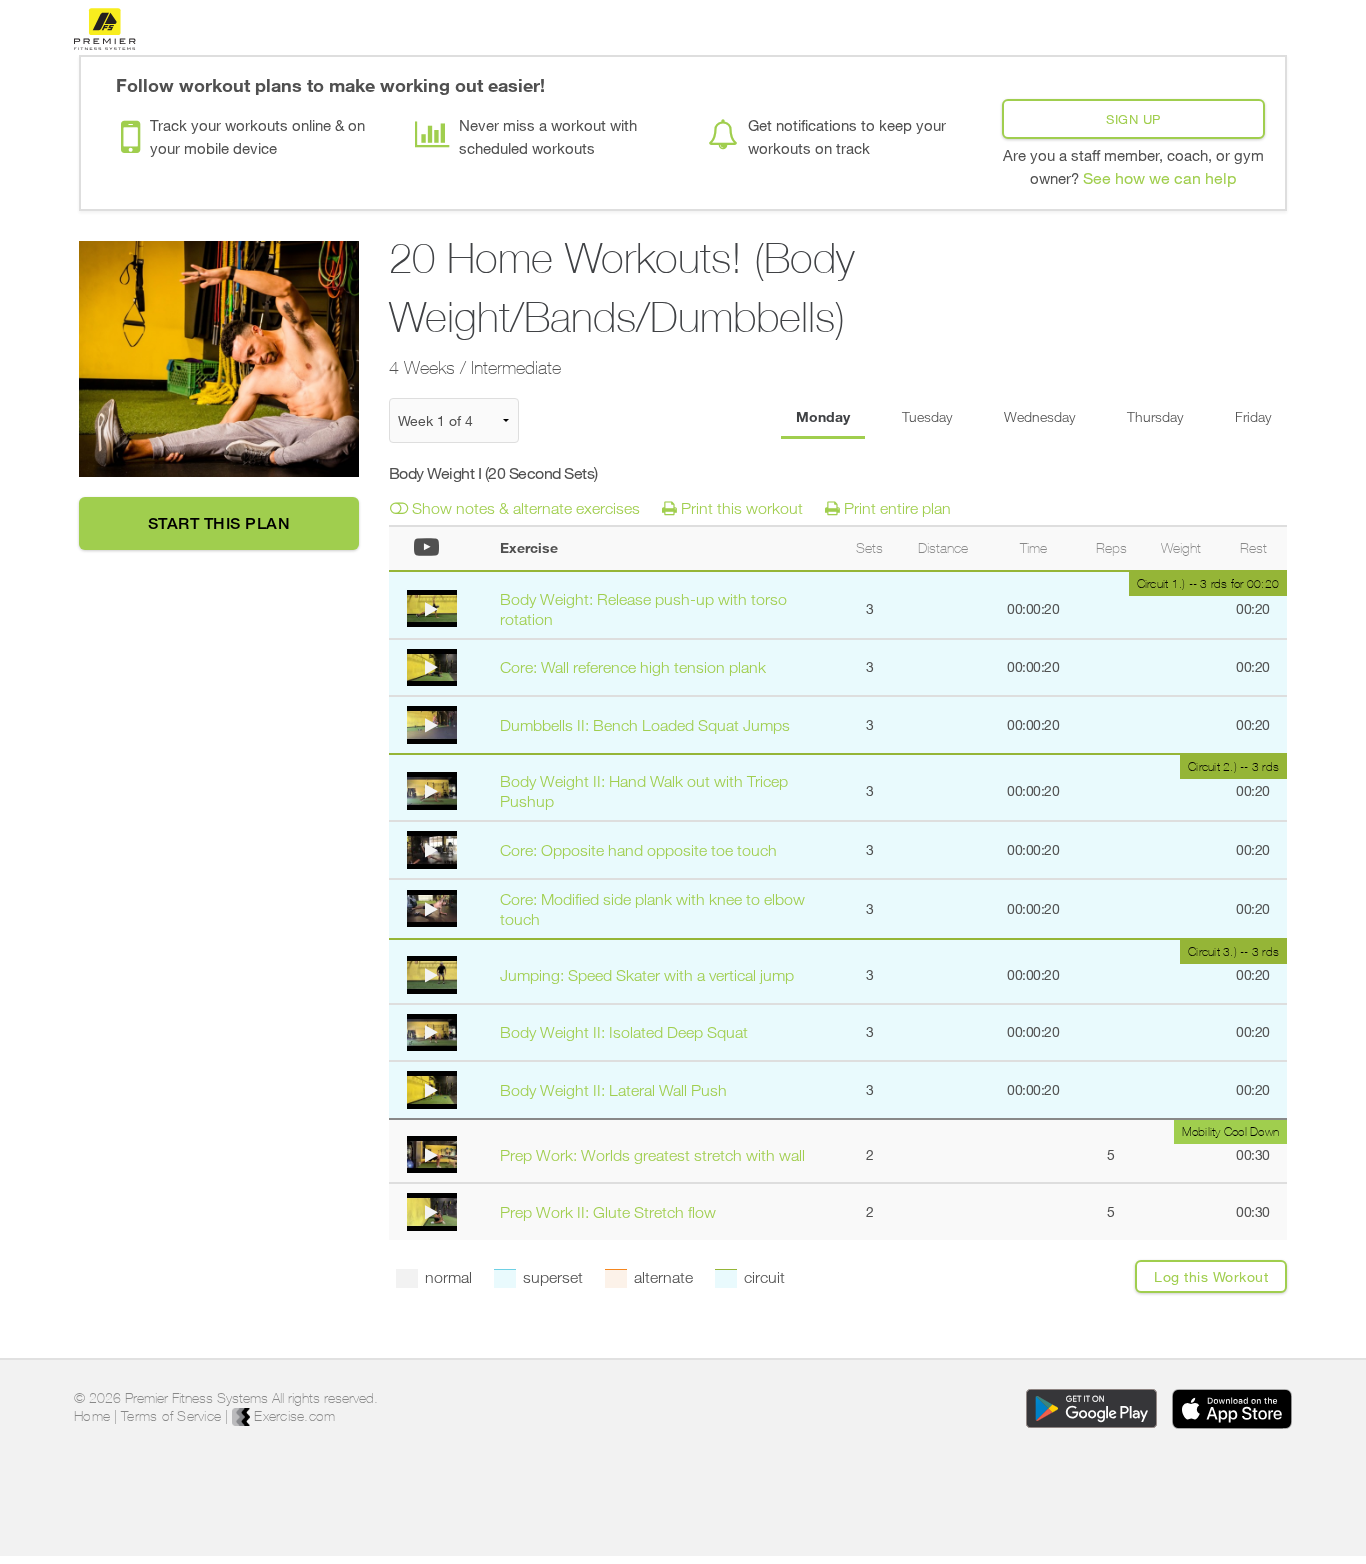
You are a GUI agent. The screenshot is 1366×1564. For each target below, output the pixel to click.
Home (92, 1416)
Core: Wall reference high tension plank (633, 667)
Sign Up (1133, 119)
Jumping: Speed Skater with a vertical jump (647, 975)
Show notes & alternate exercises (524, 508)
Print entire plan (895, 508)
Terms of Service (171, 1416)
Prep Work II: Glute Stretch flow (608, 1212)
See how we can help (1159, 177)
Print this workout (740, 508)
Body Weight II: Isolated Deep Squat (624, 1032)
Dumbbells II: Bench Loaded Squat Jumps (645, 725)
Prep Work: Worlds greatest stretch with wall (652, 1155)
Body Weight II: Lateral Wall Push (613, 1090)
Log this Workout (1211, 1276)
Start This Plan (219, 523)
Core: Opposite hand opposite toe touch (638, 850)
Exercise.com (292, 1416)
